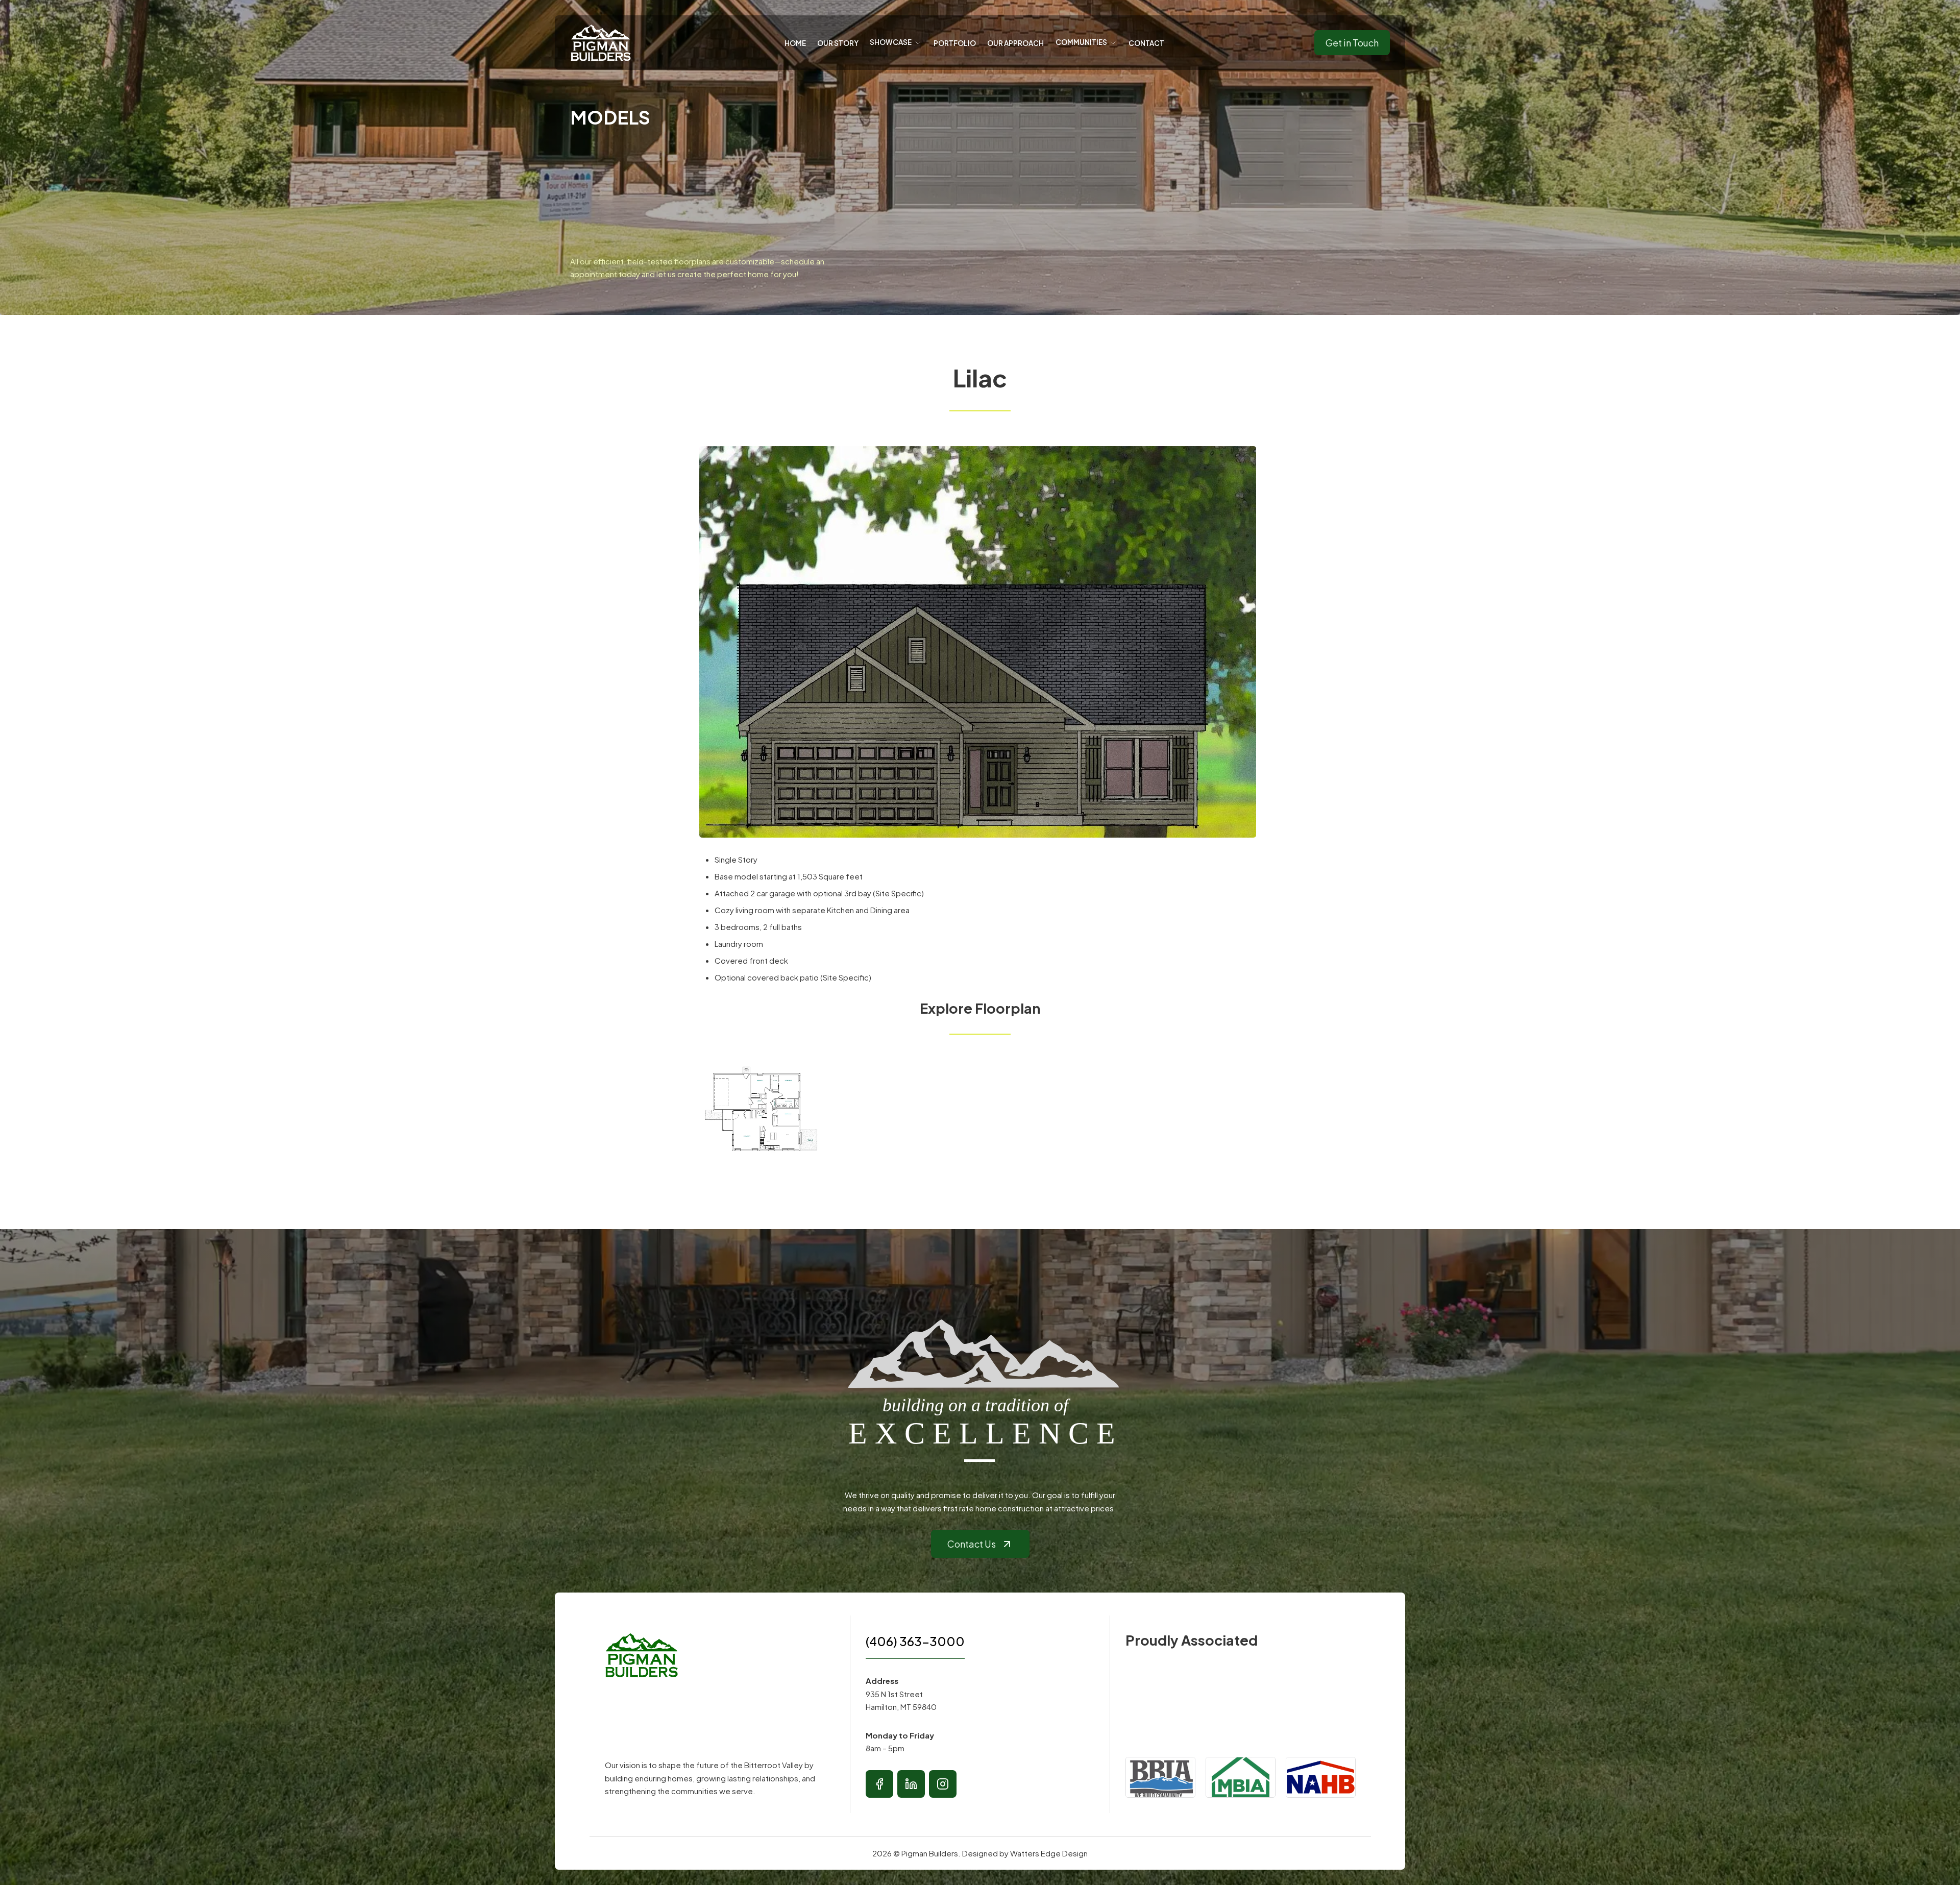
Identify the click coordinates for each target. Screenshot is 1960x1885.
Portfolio (955, 43)
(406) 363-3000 (915, 1641)
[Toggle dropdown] (918, 43)
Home (795, 43)
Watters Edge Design (1049, 1853)
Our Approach (1015, 43)
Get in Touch (1352, 43)
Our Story (838, 43)
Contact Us (972, 1544)
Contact (1146, 43)
